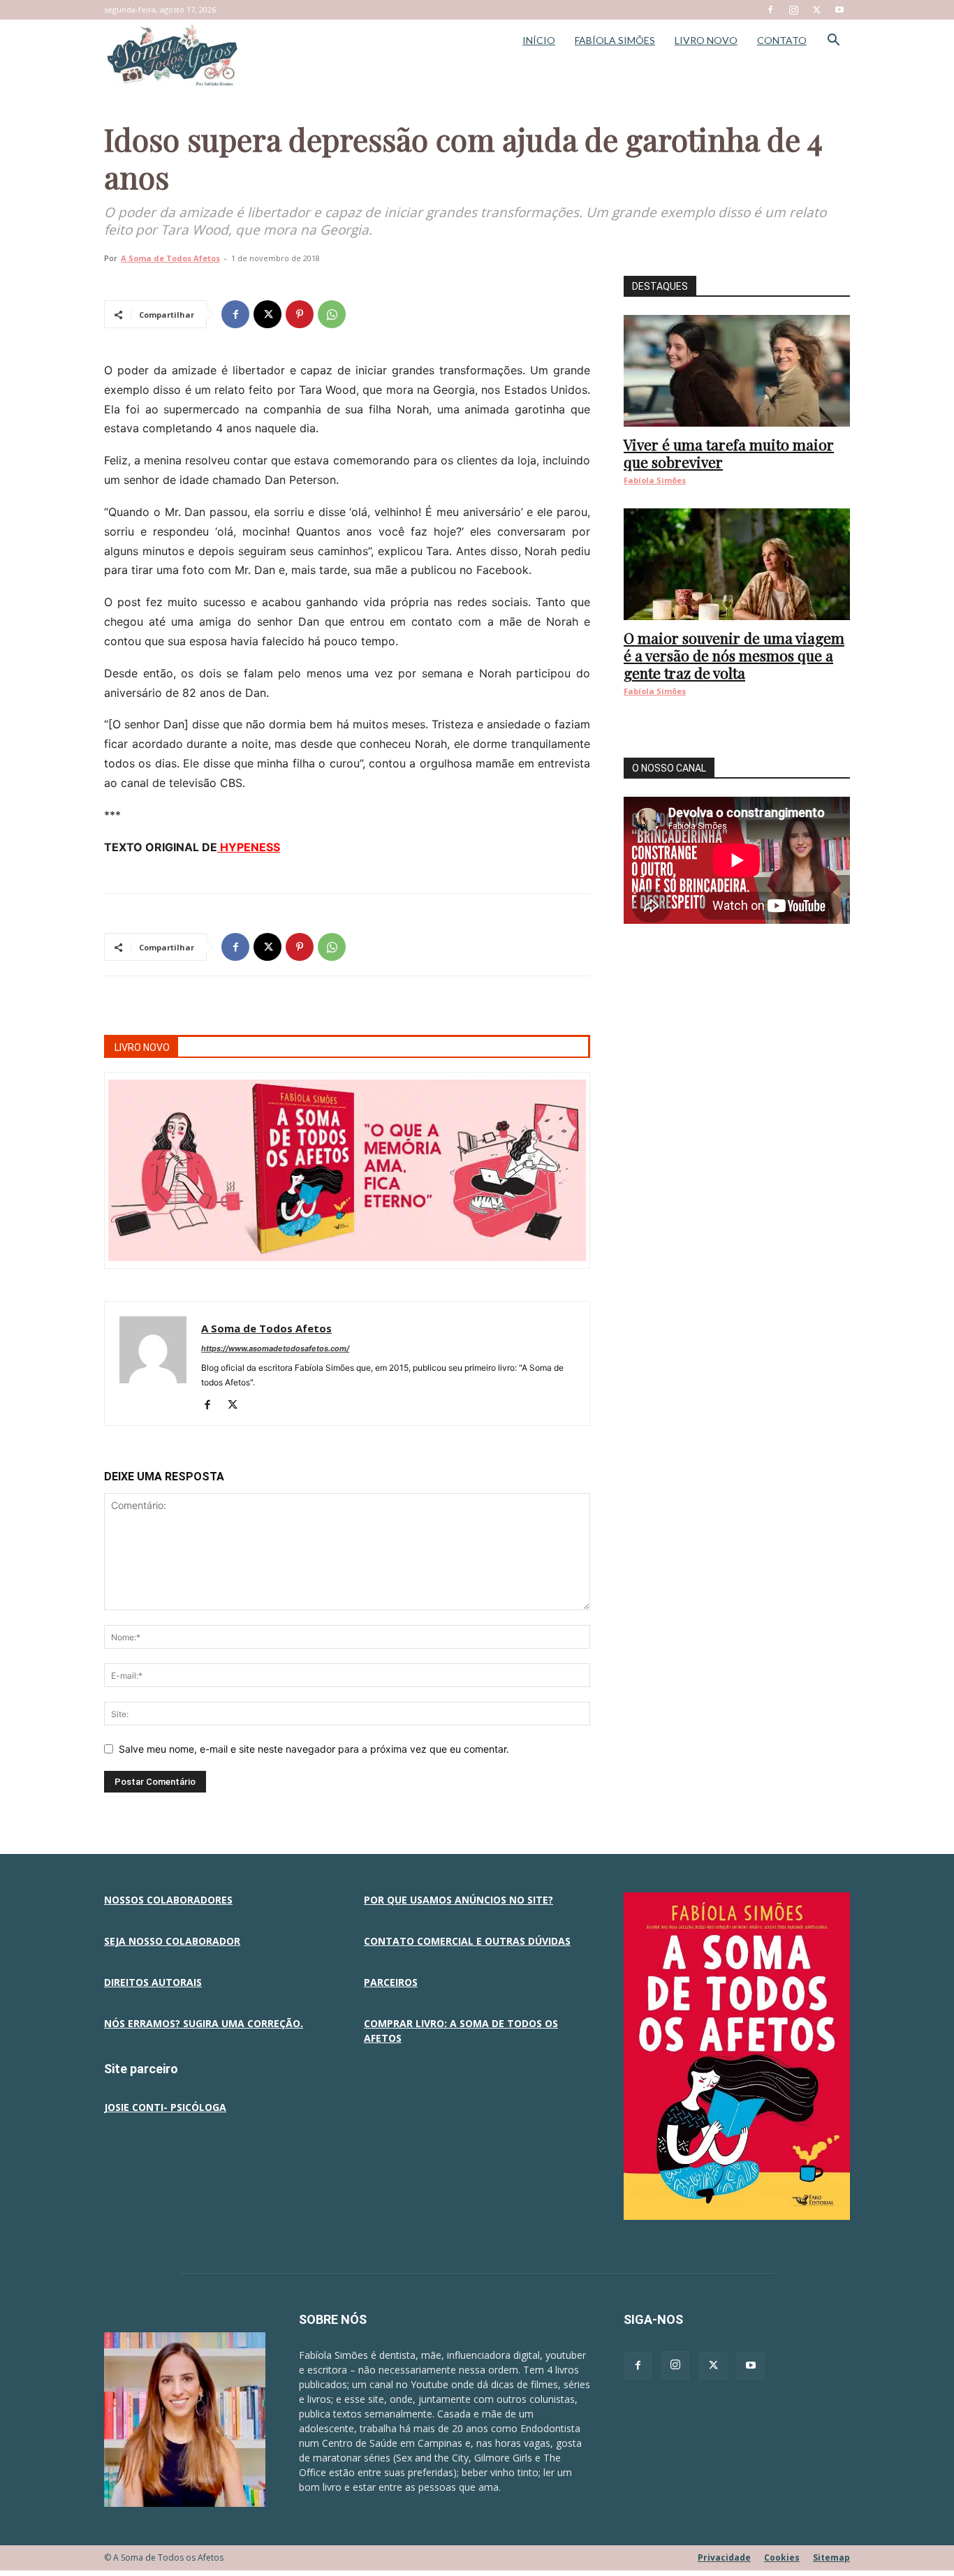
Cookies (782, 2557)
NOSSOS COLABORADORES (168, 1900)
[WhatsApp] (332, 314)
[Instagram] (793, 10)
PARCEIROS (391, 1982)
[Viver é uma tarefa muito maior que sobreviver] (737, 371)
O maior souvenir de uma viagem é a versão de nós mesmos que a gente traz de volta (734, 655)
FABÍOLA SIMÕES (615, 40)
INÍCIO (539, 40)
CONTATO (782, 40)
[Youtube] (839, 10)
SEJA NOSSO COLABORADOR (172, 1941)
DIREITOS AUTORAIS (153, 1982)
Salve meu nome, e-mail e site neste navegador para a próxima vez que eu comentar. (314, 1749)
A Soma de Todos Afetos (170, 258)
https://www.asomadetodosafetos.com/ (275, 1348)
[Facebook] (770, 10)
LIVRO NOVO (706, 40)
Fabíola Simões (655, 480)
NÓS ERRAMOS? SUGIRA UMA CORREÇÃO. (204, 2023)
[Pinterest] (300, 314)
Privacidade (724, 2557)
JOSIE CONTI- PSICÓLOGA (165, 2107)
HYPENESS (249, 847)
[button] (833, 42)
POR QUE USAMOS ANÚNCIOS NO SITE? (458, 1900)
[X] (816, 10)
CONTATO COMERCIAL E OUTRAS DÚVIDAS (467, 1941)
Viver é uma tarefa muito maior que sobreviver (729, 453)
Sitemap (831, 2557)
